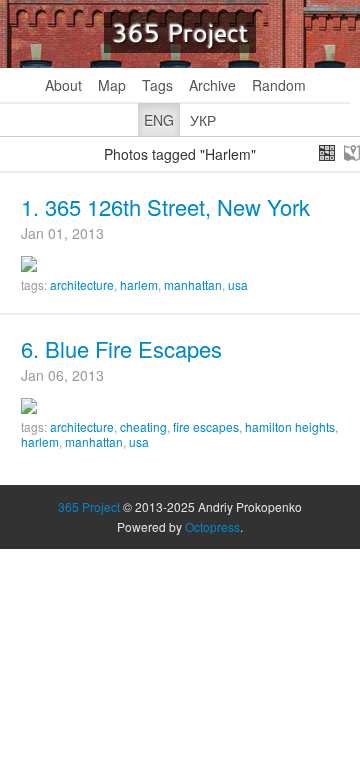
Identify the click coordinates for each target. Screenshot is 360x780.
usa (238, 284)
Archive (212, 85)
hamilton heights (290, 426)
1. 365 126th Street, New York (165, 206)
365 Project (180, 32)
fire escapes (206, 426)
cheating (143, 426)
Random (279, 85)
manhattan (193, 284)
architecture (82, 284)
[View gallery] (327, 153)
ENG (159, 120)
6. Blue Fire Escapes (121, 348)
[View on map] (352, 153)
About (63, 85)
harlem (139, 284)
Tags (157, 85)
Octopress (212, 526)
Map (112, 85)
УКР (203, 120)
